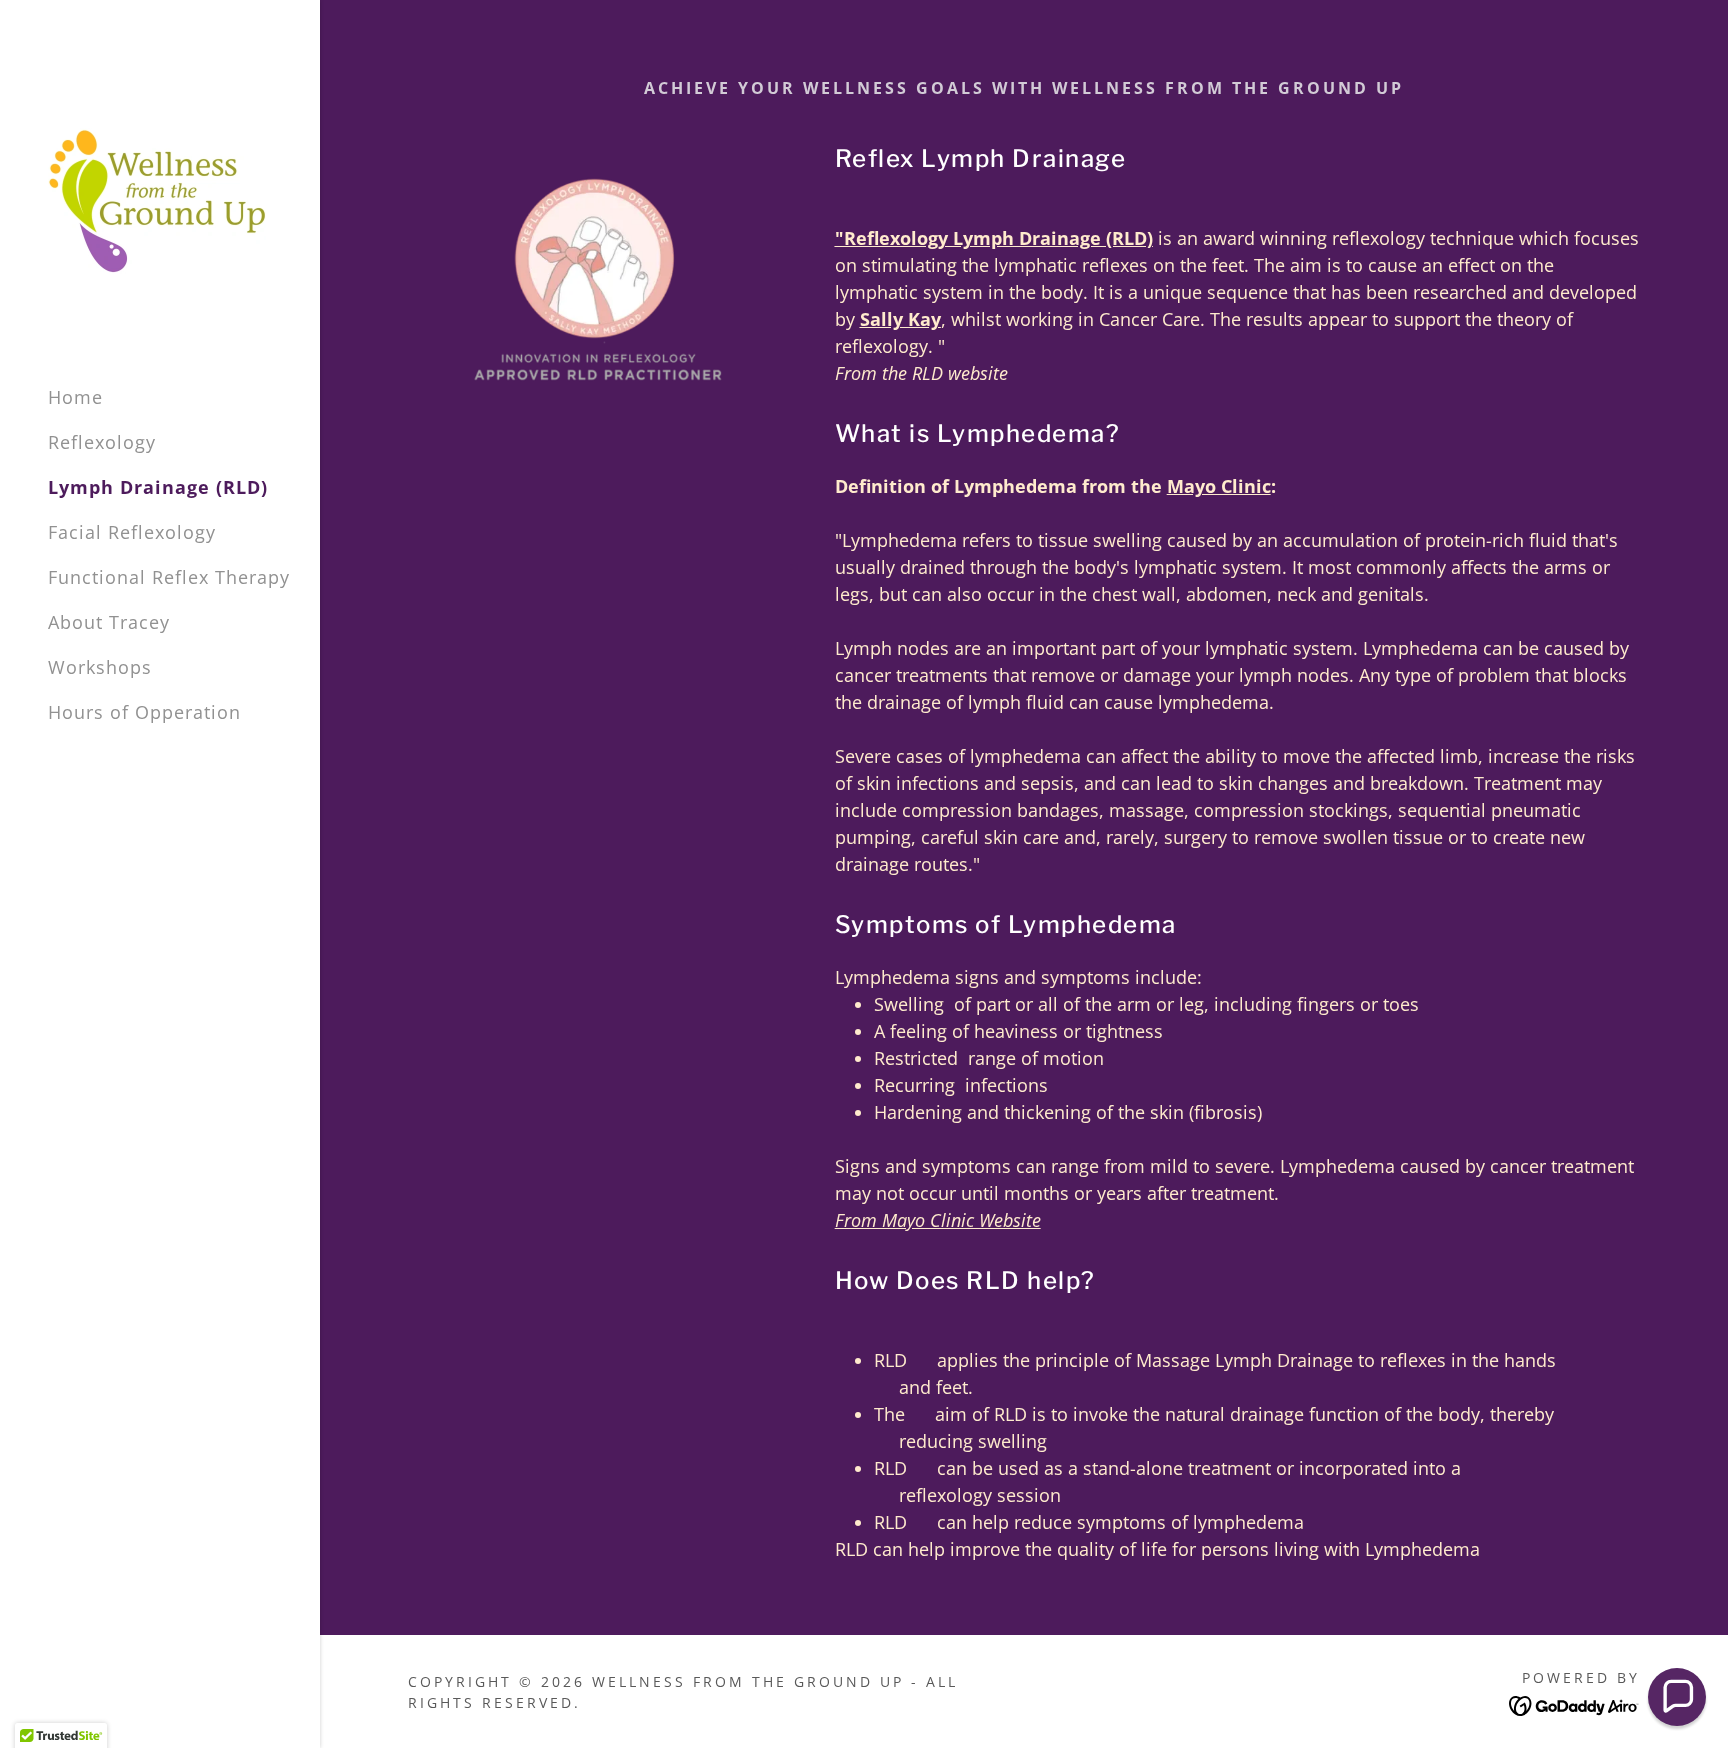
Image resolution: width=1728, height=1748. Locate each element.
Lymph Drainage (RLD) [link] (158, 487)
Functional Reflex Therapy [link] (169, 577)
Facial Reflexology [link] (132, 532)
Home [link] (75, 397)
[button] (1677, 1697)
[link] (157, 199)
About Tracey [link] (109, 622)
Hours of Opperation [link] (144, 712)
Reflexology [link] (102, 442)
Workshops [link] (100, 667)
